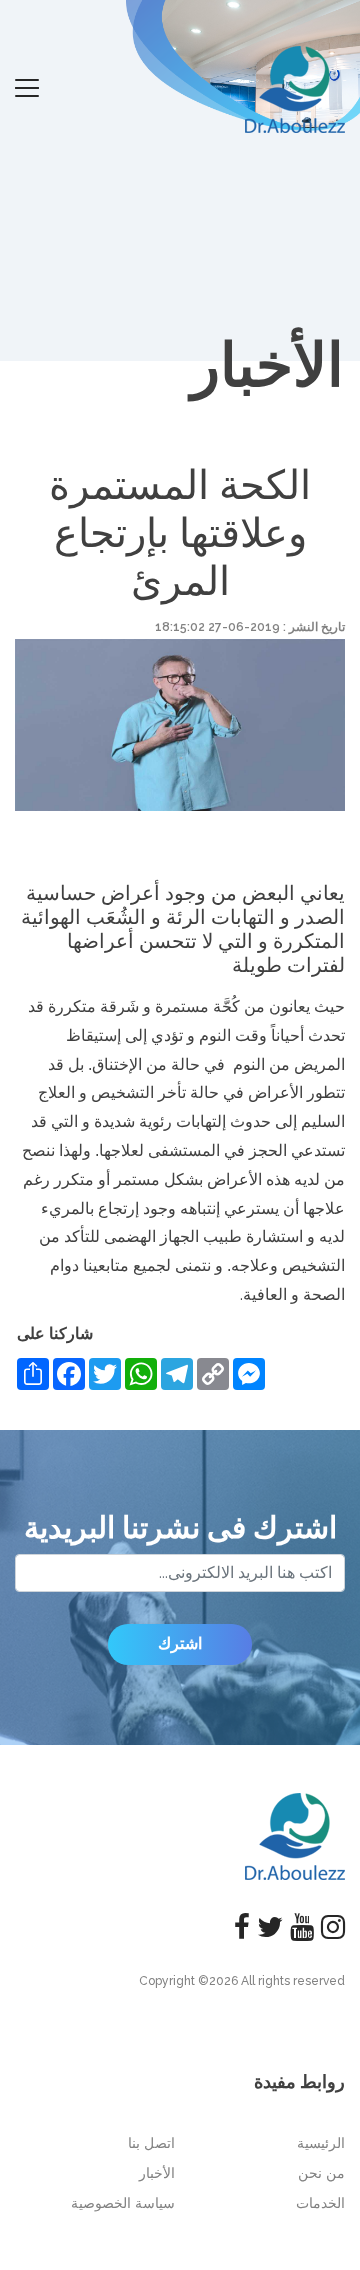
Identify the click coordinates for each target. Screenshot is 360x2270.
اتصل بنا (151, 2143)
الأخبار (157, 2173)
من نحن (321, 2173)
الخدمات (320, 2203)
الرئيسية (321, 2143)
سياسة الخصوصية (123, 2203)
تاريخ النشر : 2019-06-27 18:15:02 (250, 627)
